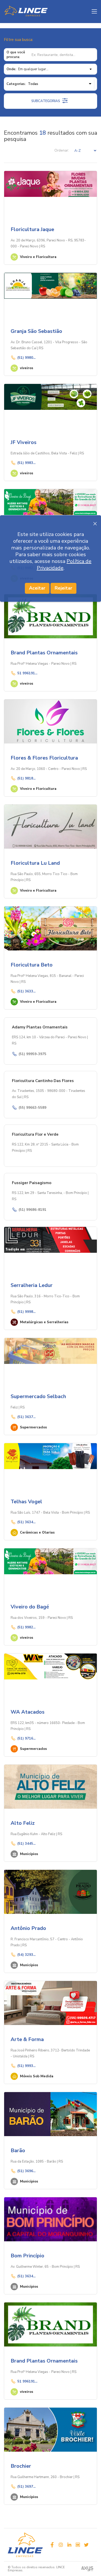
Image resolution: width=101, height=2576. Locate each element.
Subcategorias (46, 101)
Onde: (11, 69)
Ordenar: (62, 151)
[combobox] (55, 69)
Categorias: (16, 84)
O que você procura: (16, 55)
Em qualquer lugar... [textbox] (33, 69)
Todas (33, 84)
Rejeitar (63, 588)
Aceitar (37, 588)
